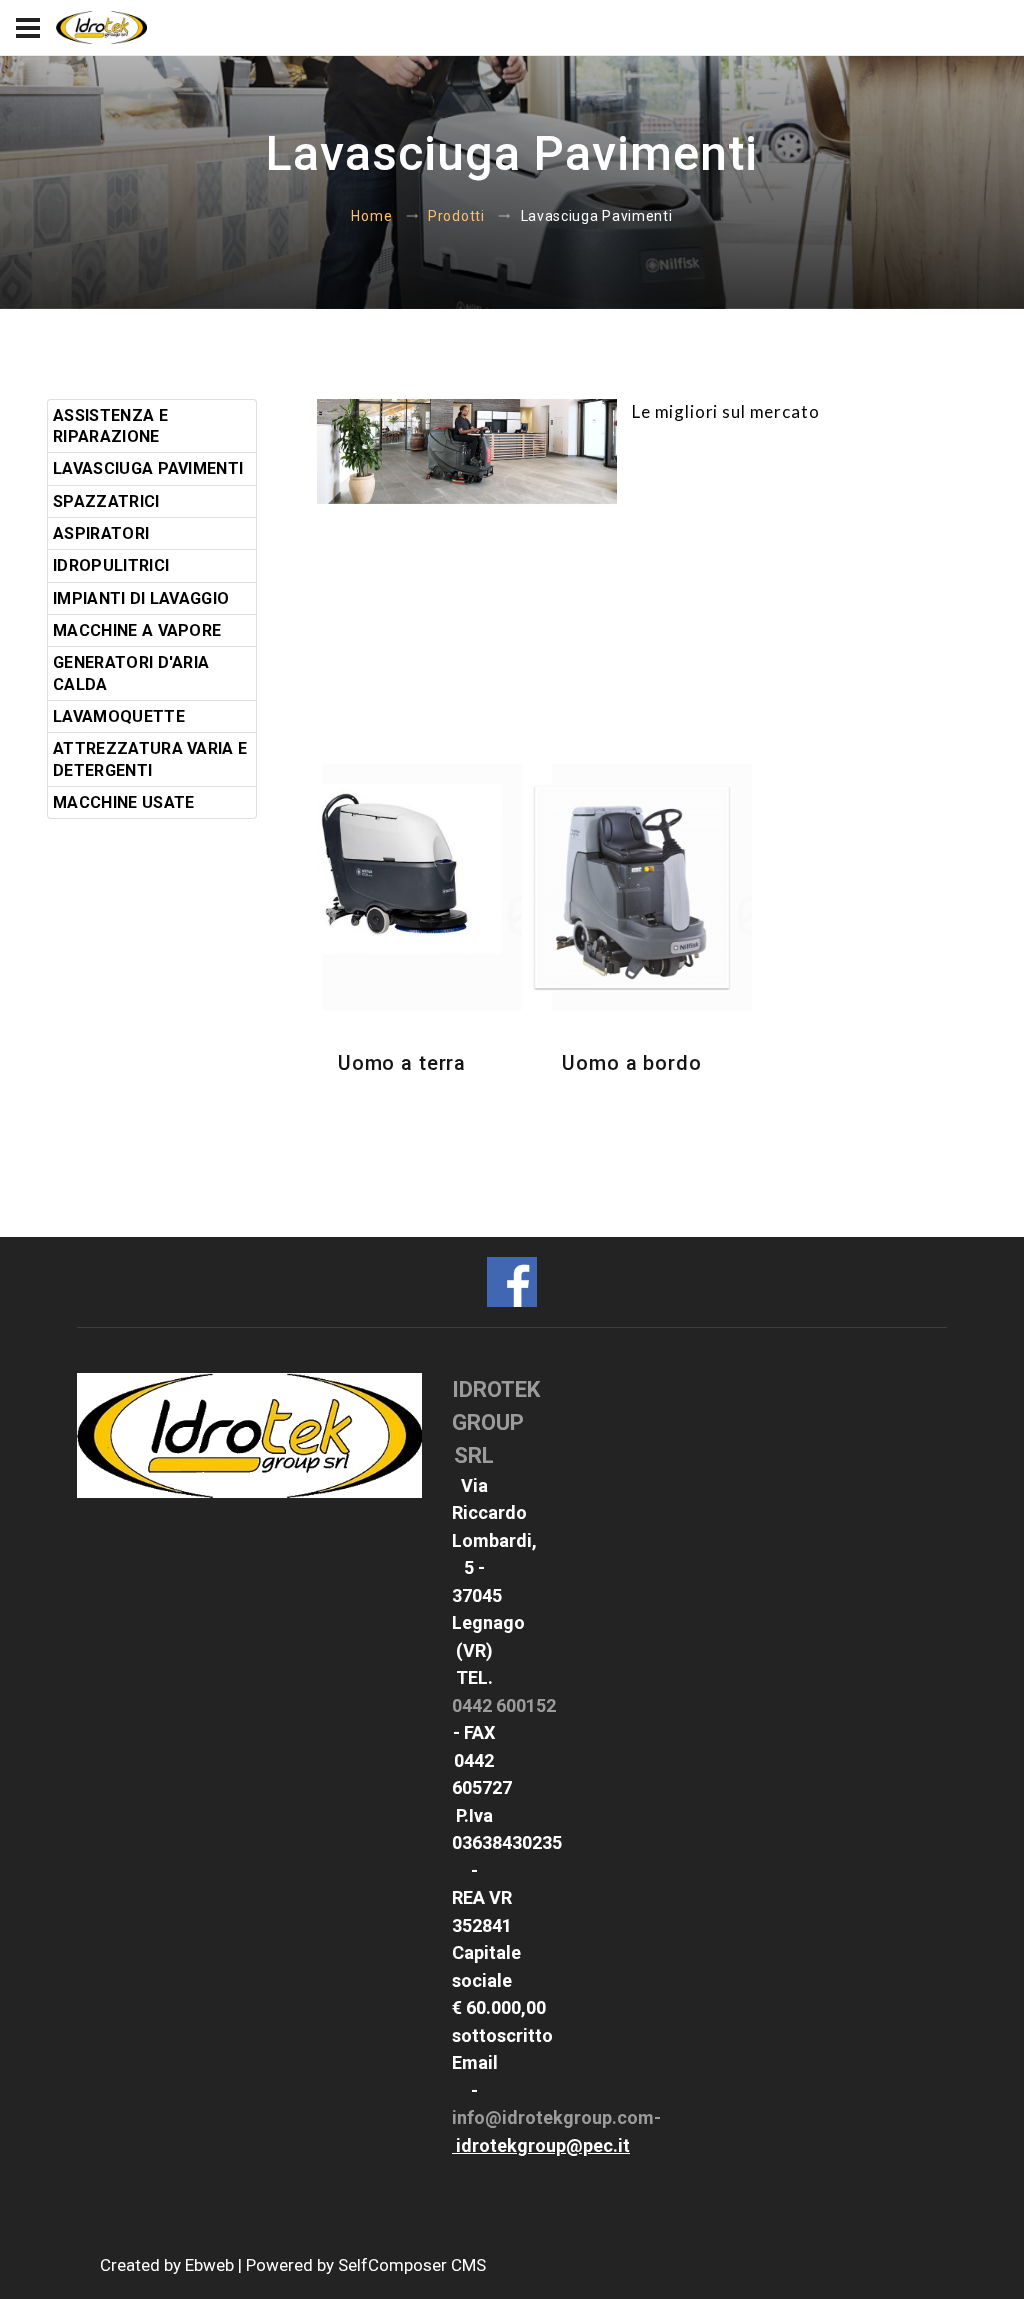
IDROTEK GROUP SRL (496, 1422)
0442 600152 (504, 1705)
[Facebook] (512, 1279)
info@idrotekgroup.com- (556, 2117)
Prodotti (456, 216)
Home (371, 216)
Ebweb (209, 2265)
